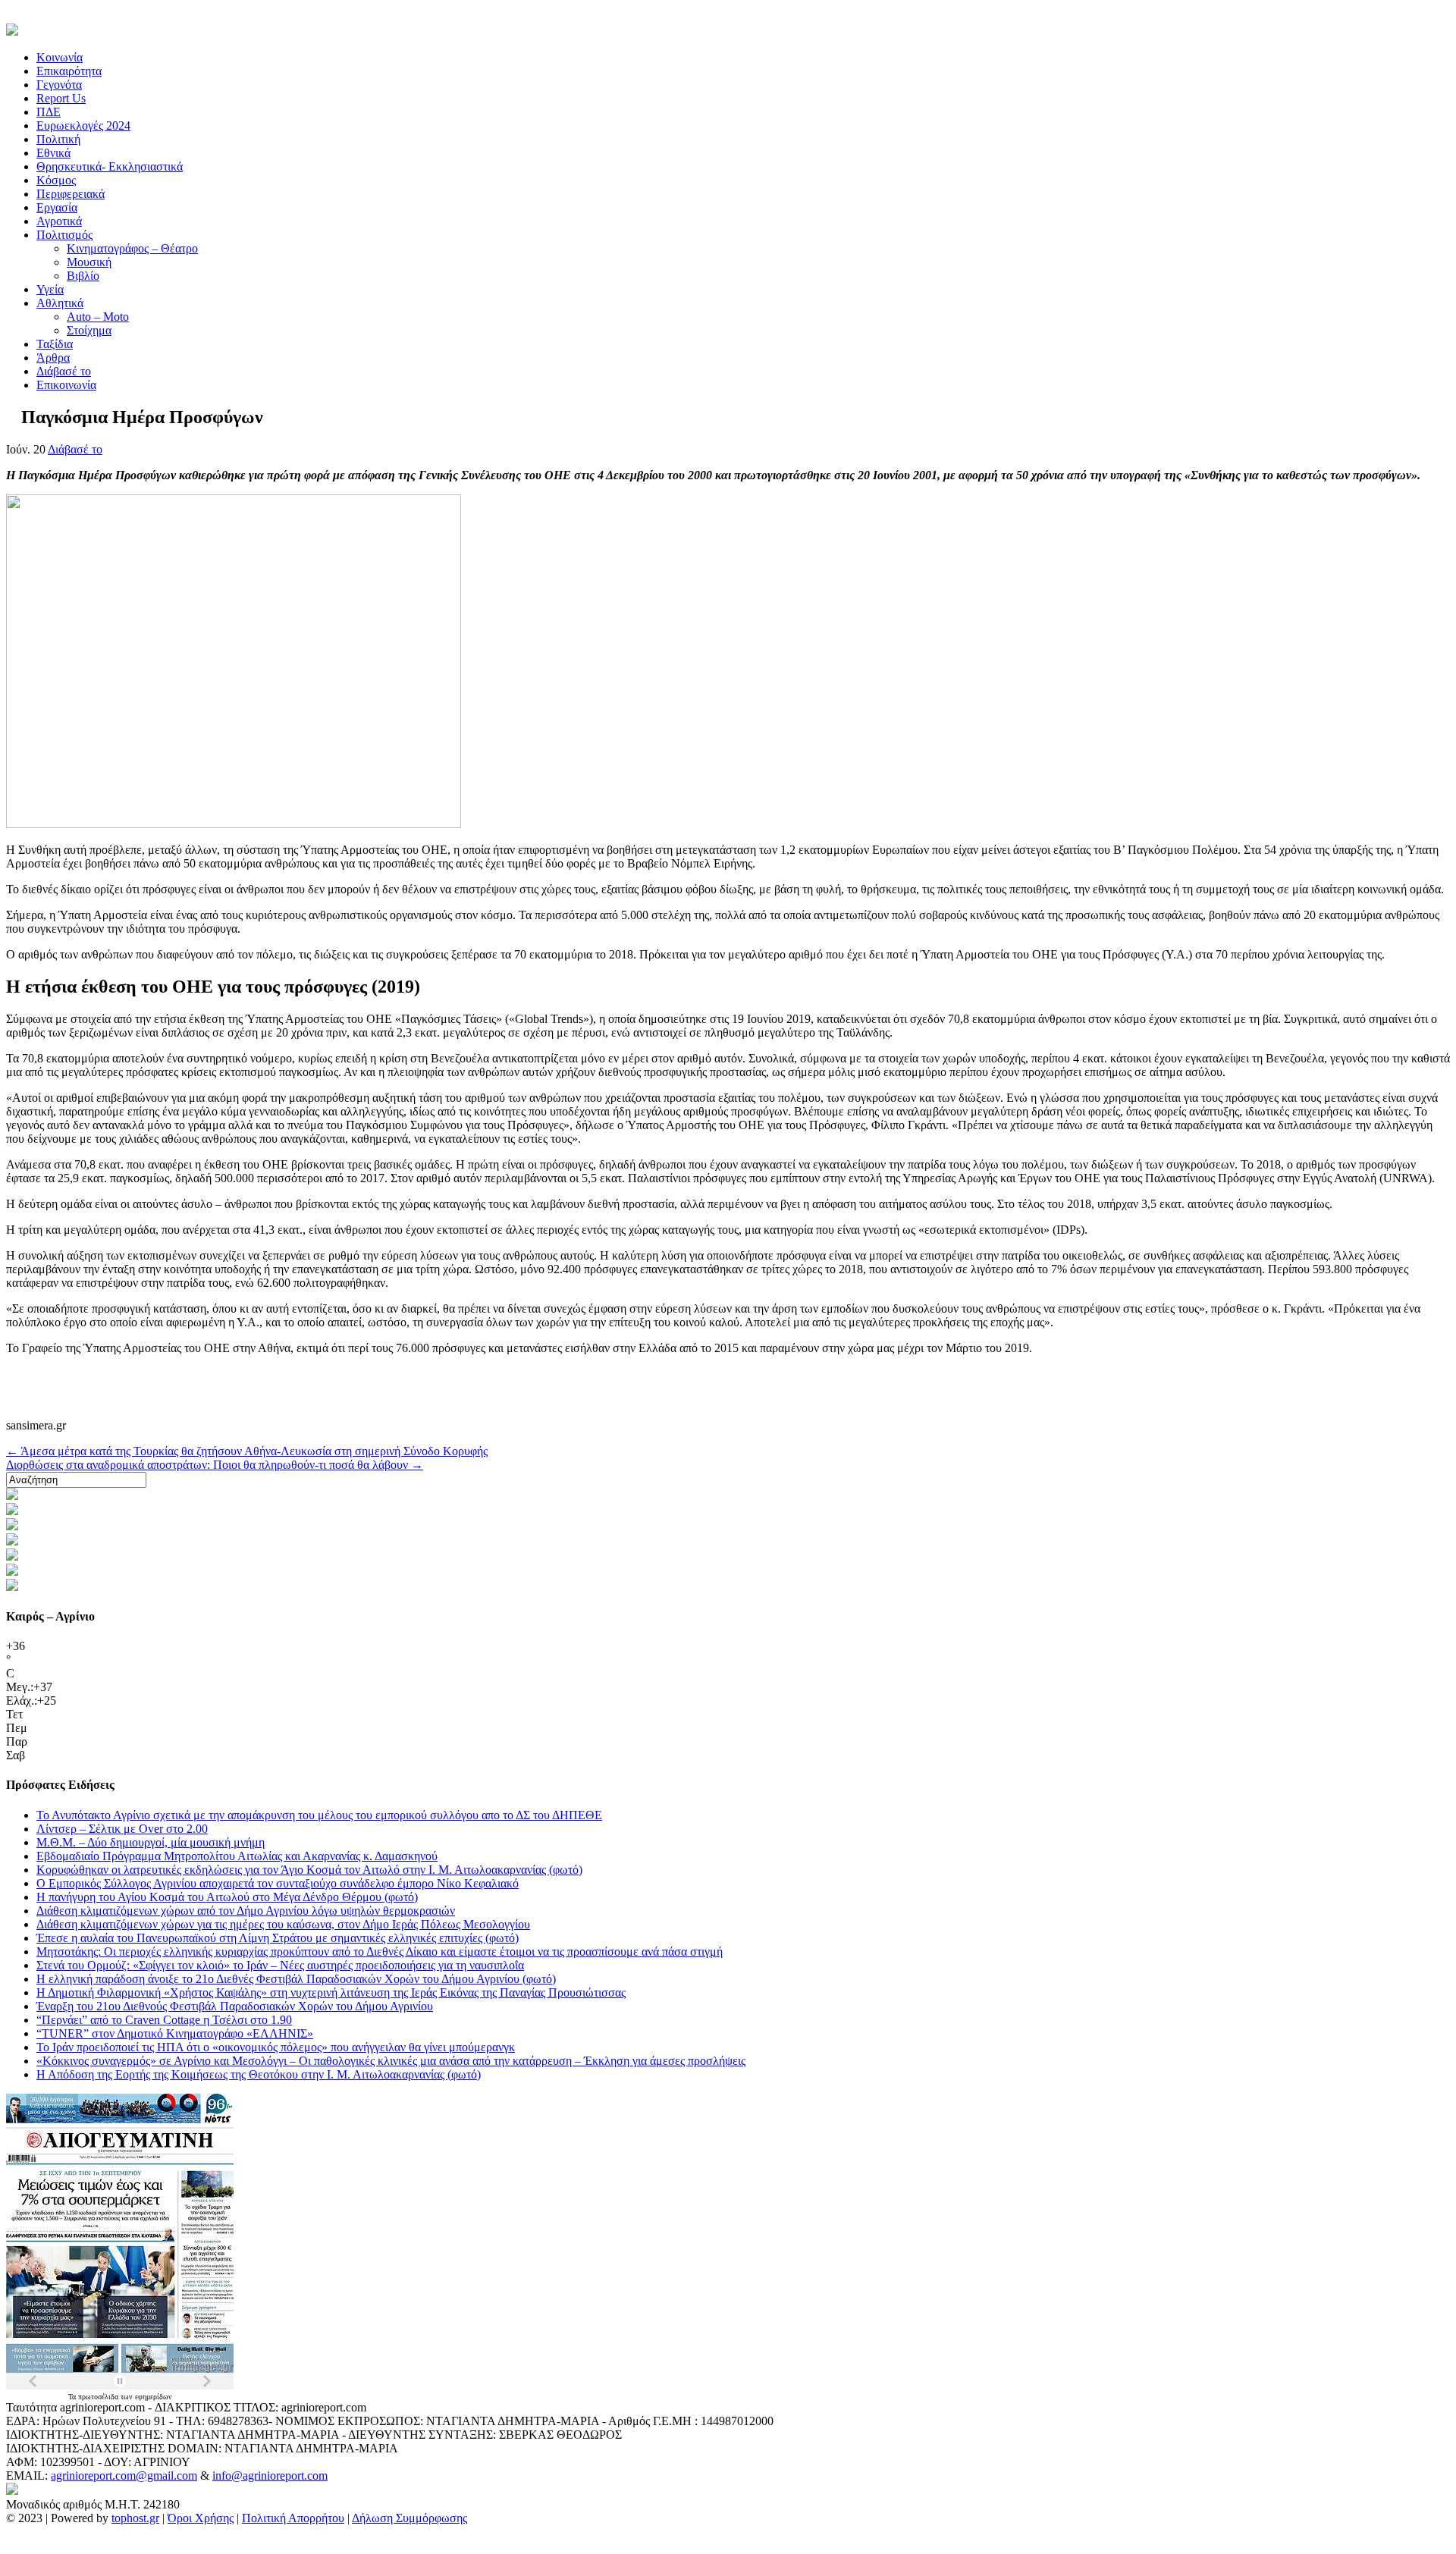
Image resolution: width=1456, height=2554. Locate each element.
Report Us (61, 98)
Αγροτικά (59, 221)
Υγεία (50, 289)
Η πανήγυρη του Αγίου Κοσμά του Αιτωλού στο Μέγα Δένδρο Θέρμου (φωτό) (227, 1897)
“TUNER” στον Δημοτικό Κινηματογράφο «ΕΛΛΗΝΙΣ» (175, 2033)
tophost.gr (135, 2518)
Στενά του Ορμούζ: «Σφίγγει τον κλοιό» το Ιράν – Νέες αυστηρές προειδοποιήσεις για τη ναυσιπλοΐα (280, 1965)
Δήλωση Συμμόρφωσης (409, 2518)
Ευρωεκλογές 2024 (83, 126)
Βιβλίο (83, 276)
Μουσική (89, 262)
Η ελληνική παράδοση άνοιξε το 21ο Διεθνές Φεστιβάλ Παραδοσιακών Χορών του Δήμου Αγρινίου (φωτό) (296, 1979)
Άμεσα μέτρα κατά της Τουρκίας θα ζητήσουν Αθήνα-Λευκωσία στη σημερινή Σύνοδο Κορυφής (247, 1451)
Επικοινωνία (66, 385)
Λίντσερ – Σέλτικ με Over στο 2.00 (122, 1829)
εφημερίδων (154, 2397)
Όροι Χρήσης (201, 2518)
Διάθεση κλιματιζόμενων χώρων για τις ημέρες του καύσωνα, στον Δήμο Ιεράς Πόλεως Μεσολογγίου (283, 1924)
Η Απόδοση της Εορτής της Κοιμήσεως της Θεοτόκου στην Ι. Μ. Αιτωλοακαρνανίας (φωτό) (259, 2074)
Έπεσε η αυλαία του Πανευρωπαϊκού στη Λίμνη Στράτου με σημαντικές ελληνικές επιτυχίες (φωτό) (278, 1938)
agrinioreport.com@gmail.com (124, 2476)
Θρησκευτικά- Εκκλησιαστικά (110, 166)
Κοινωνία (60, 57)
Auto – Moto (98, 317)
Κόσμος (56, 180)
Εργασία (57, 207)
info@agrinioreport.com (270, 2476)
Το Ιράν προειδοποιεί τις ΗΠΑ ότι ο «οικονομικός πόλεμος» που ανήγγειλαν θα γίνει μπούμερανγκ (276, 2047)
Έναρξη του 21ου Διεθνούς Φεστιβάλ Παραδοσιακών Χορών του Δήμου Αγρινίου (235, 2006)
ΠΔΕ (49, 112)
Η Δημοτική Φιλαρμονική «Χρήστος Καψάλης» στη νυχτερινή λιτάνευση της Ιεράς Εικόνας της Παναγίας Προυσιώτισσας (331, 1992)
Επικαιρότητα (69, 71)
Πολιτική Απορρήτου (293, 2518)
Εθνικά (53, 153)
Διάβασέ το (64, 371)
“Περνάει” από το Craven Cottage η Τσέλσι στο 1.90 (164, 2020)
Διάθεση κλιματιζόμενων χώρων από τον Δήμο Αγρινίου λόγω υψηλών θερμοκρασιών (246, 1911)
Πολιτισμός (64, 235)
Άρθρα (53, 358)
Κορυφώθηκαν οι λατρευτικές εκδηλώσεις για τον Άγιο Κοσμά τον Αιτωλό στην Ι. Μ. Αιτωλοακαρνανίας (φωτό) (309, 1870)
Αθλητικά (60, 303)
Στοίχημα (89, 330)
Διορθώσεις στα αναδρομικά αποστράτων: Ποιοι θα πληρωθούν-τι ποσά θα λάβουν (215, 1465)
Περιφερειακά (71, 194)
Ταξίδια (55, 344)
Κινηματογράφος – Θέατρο (132, 248)
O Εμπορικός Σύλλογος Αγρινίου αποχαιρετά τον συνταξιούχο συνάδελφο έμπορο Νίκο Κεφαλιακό (278, 1883)
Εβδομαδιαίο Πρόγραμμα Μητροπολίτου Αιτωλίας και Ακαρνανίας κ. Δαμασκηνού (237, 1856)
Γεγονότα (59, 85)
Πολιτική (58, 139)
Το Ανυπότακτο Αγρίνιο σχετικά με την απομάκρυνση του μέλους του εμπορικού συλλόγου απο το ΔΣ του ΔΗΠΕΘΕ (319, 1815)
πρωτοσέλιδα (99, 2397)
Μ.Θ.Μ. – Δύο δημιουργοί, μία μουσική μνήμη (151, 1842)
